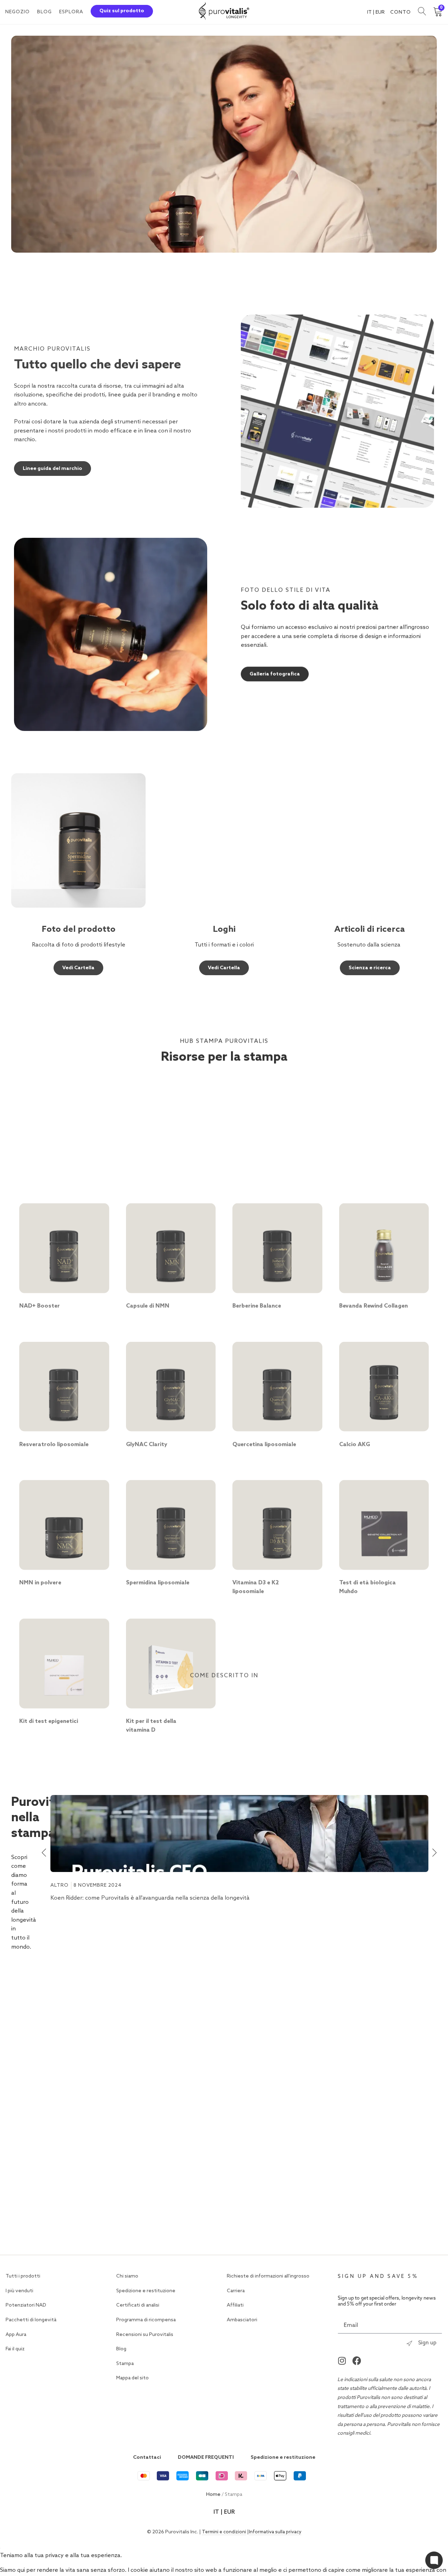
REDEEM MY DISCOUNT (307, 1367)
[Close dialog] (373, 1192)
